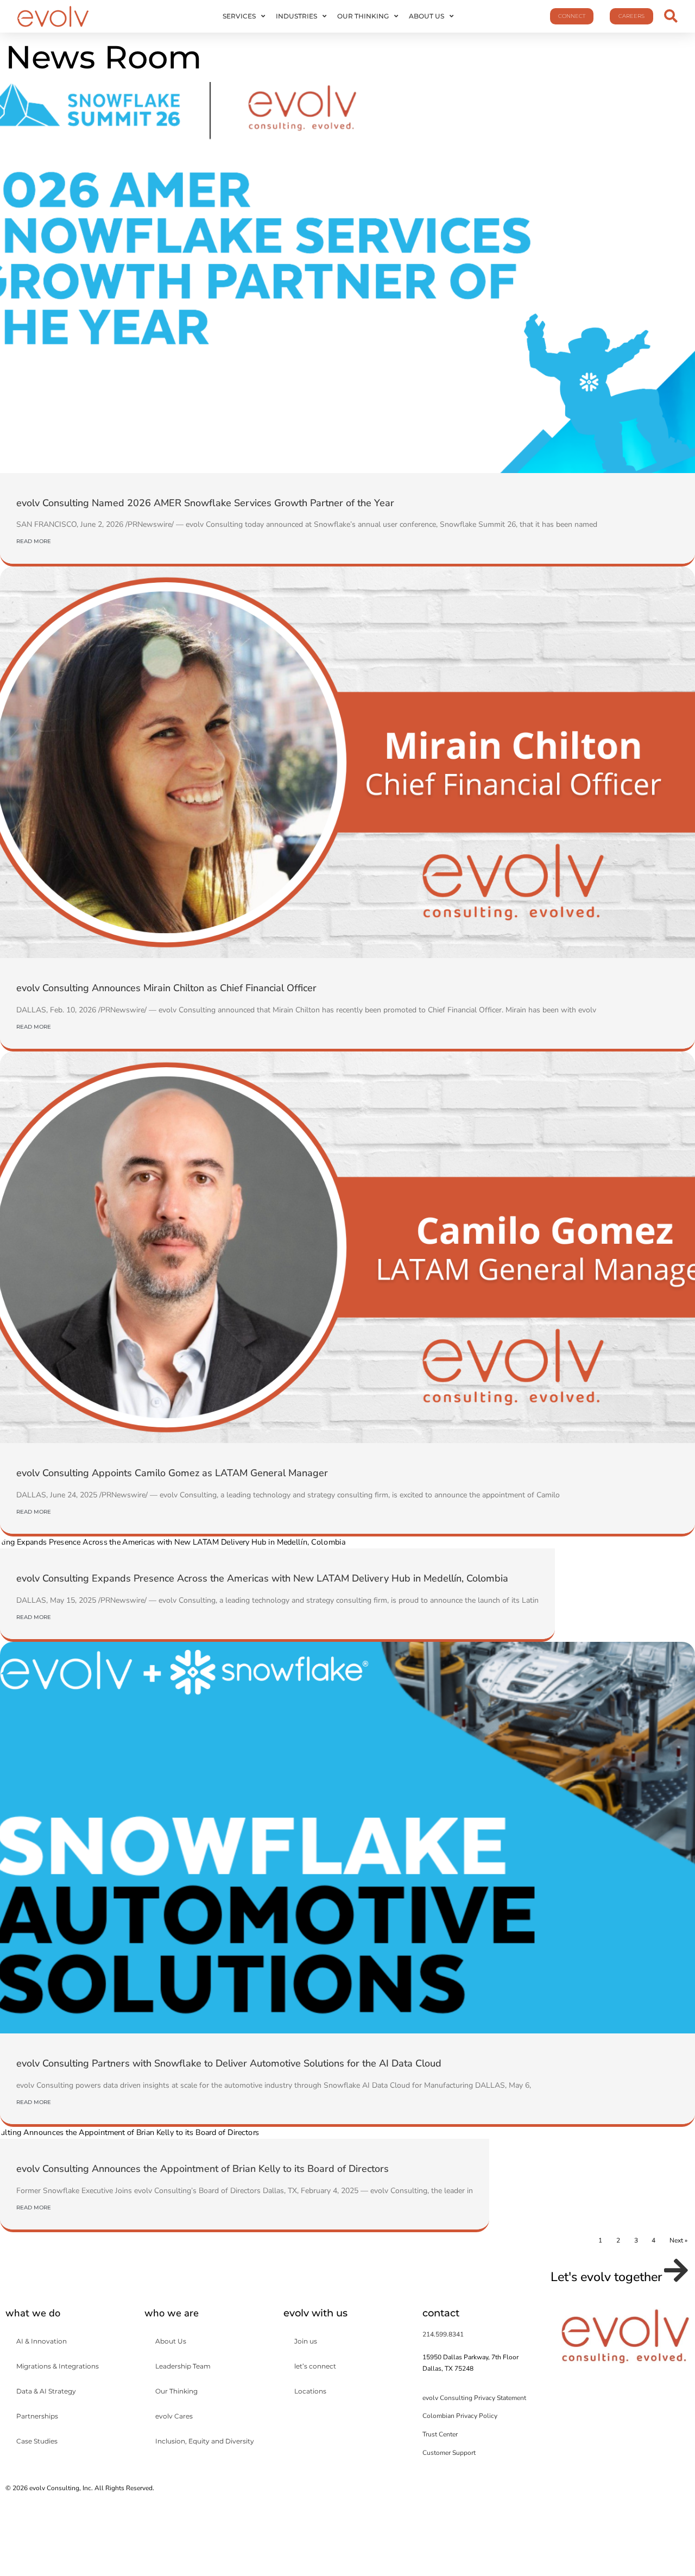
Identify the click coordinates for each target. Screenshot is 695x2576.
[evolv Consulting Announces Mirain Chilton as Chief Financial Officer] (347, 762)
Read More (34, 541)
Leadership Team (183, 2366)
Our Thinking (363, 16)
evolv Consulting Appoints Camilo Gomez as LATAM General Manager (172, 1473)
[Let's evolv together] (676, 2270)
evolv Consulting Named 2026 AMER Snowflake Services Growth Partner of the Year (205, 503)
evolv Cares (174, 2416)
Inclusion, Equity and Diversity (205, 2441)
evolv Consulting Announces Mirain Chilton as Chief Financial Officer (166, 988)
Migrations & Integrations (58, 2366)
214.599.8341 (443, 2334)
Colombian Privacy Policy (460, 2416)
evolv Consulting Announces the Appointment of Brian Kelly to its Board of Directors (203, 2169)
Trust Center (440, 2434)
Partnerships (37, 2416)
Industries (296, 16)
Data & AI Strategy (46, 2391)
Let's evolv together (606, 2277)
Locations (310, 2391)
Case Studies (37, 2441)
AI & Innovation (42, 2341)
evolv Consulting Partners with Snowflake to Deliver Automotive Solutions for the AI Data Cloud (229, 2063)
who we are (172, 2313)
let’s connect (315, 2366)
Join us (306, 2341)
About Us (427, 16)
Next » (678, 2240)
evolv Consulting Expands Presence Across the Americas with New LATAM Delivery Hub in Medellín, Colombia (262, 1578)
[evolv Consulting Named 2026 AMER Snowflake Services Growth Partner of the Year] (347, 278)
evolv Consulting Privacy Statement (474, 2398)
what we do (33, 2313)
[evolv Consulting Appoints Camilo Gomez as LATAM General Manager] (347, 1247)
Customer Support (449, 2453)
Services (239, 16)
